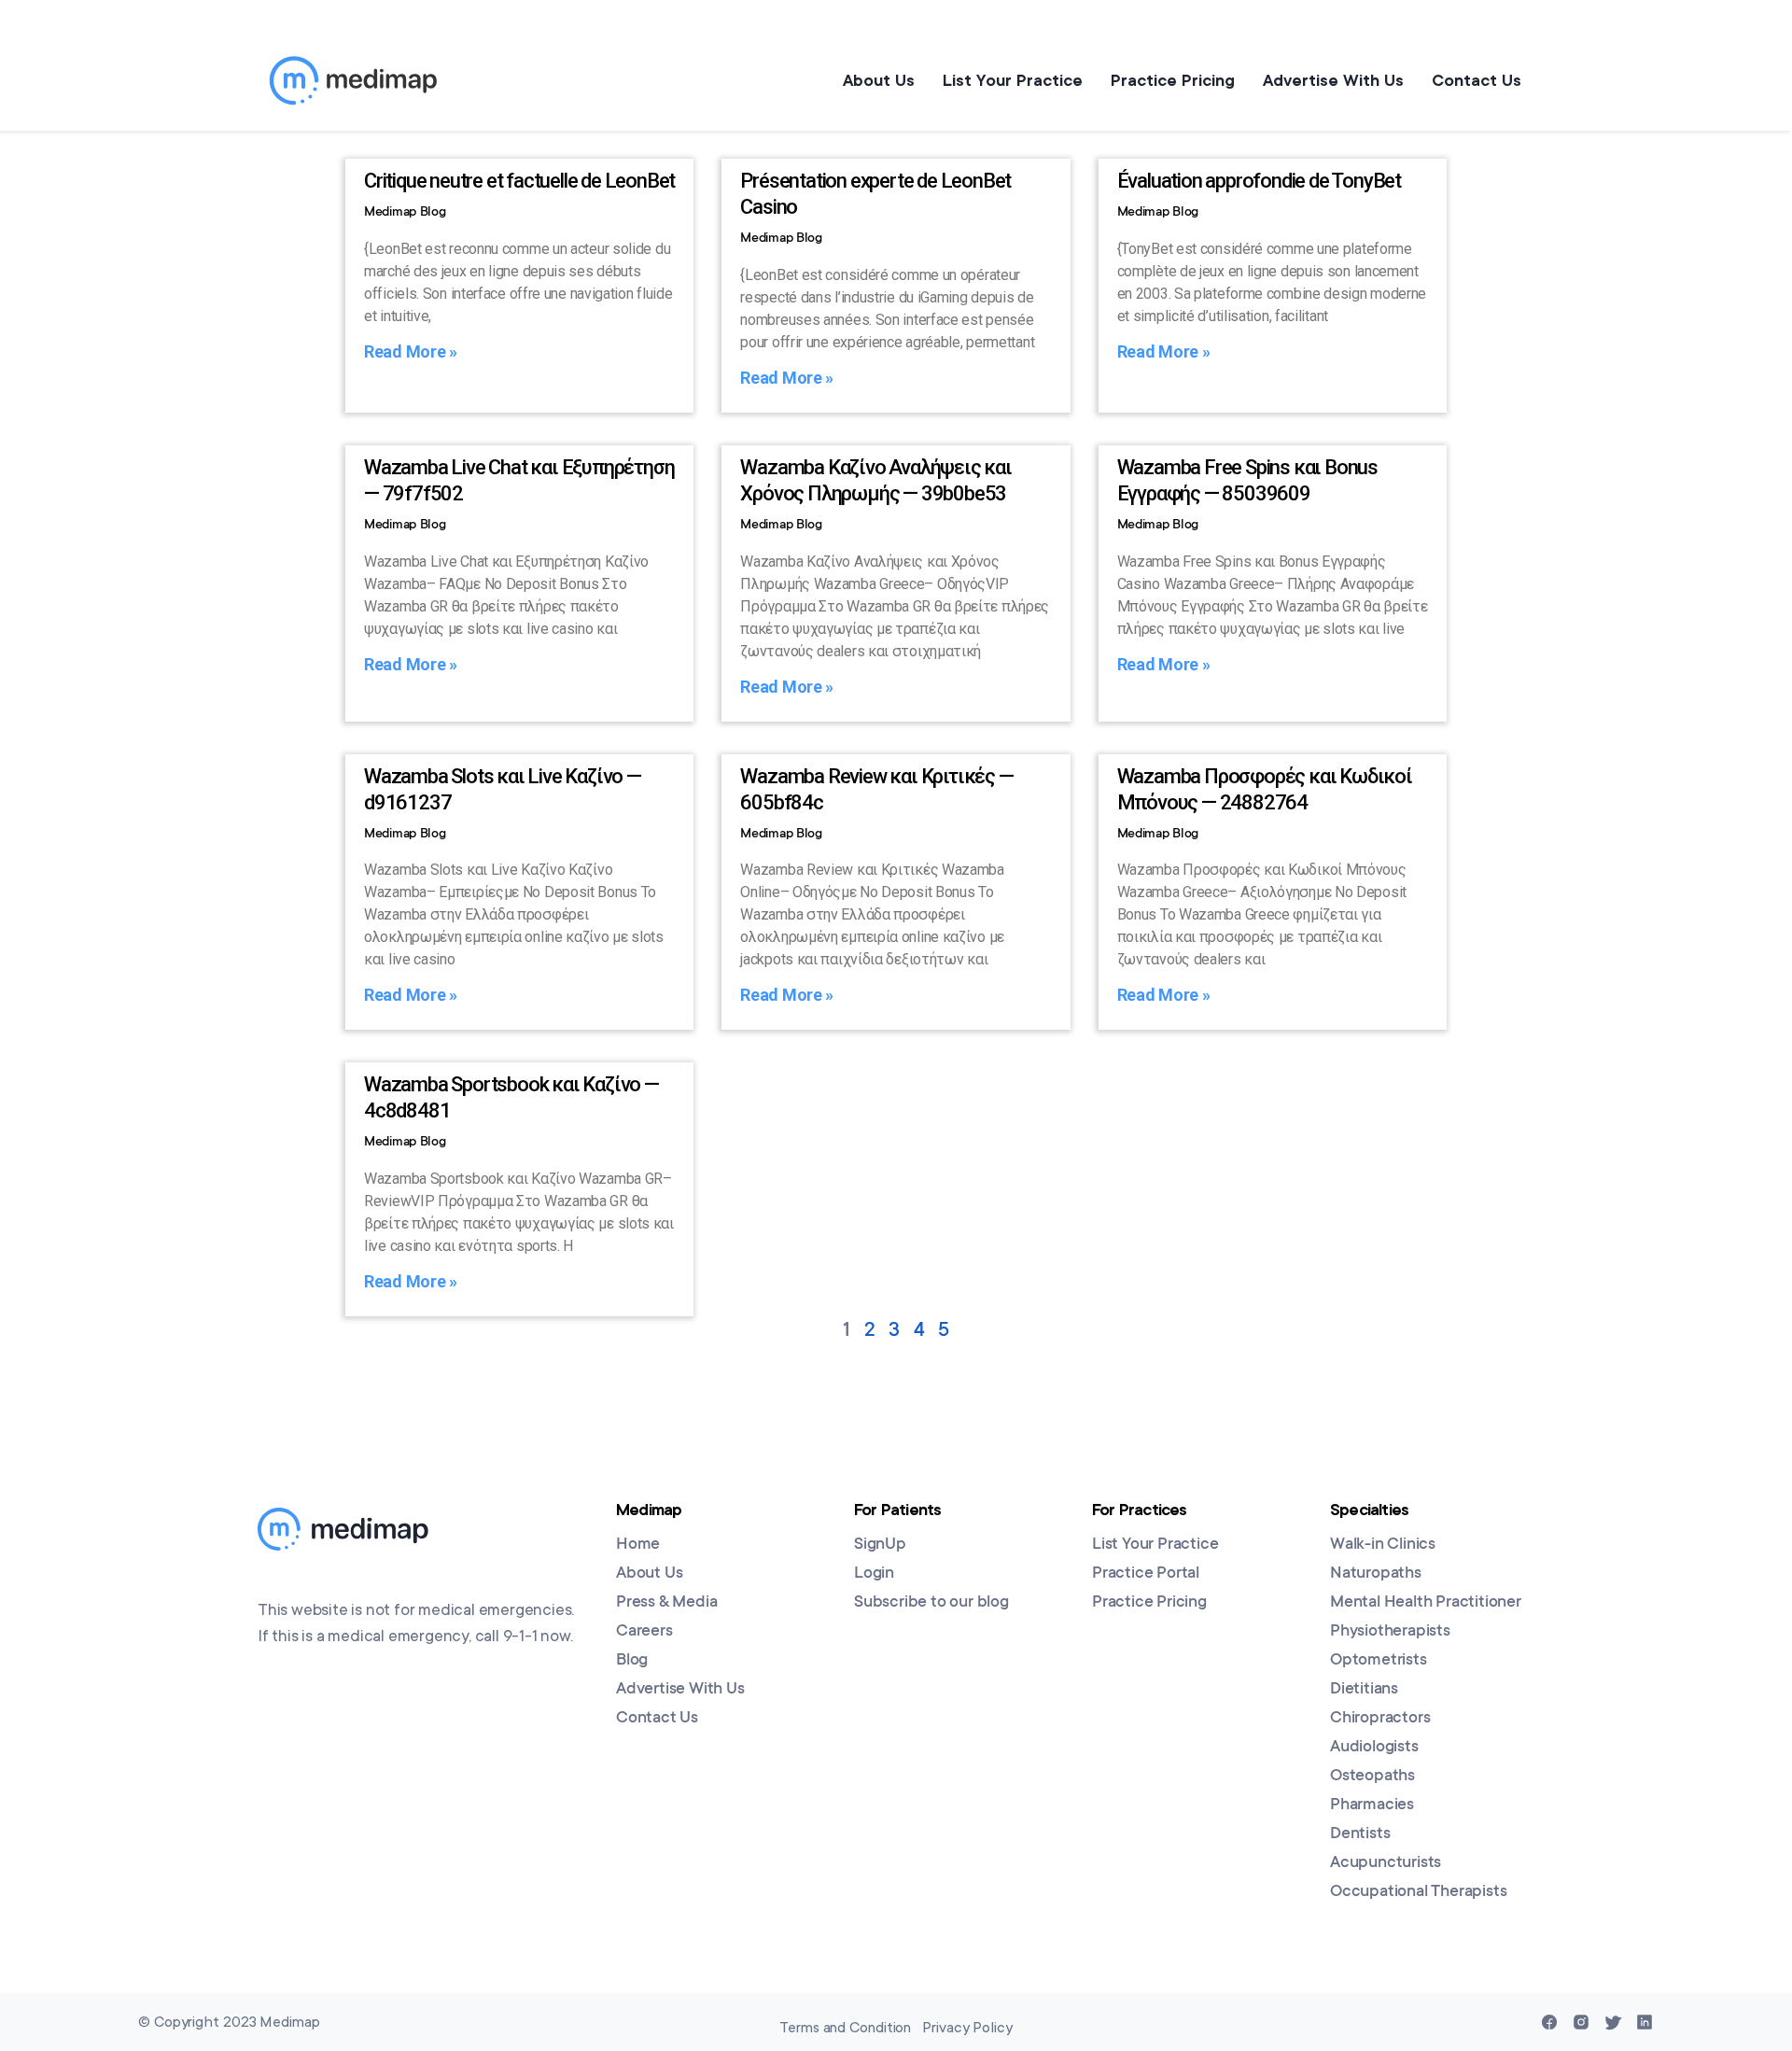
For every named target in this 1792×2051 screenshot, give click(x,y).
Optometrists (1379, 1661)
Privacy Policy (967, 2028)
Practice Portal (1146, 1574)
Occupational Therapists (1418, 1892)
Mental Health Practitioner (1426, 1603)
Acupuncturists (1386, 1863)
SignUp (880, 1545)
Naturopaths (1376, 1574)
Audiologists (1374, 1748)
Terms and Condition (845, 2028)
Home (638, 1545)
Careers (644, 1632)
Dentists (1360, 1834)
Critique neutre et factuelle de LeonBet (519, 181)
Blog (632, 1661)
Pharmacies (1372, 1805)
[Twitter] (1613, 2022)
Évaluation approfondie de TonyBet (1259, 181)
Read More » (411, 351)
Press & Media (666, 1603)
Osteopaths (1372, 1777)
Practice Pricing (1173, 80)
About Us (879, 80)
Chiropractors (1380, 1719)
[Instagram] (1581, 2022)
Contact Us (1477, 80)
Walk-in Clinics (1383, 1545)
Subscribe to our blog (931, 1603)
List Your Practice (1013, 80)
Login (874, 1574)
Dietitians (1364, 1690)
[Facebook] (1549, 2022)
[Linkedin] (1645, 2022)
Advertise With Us (1333, 80)
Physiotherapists (1390, 1632)
